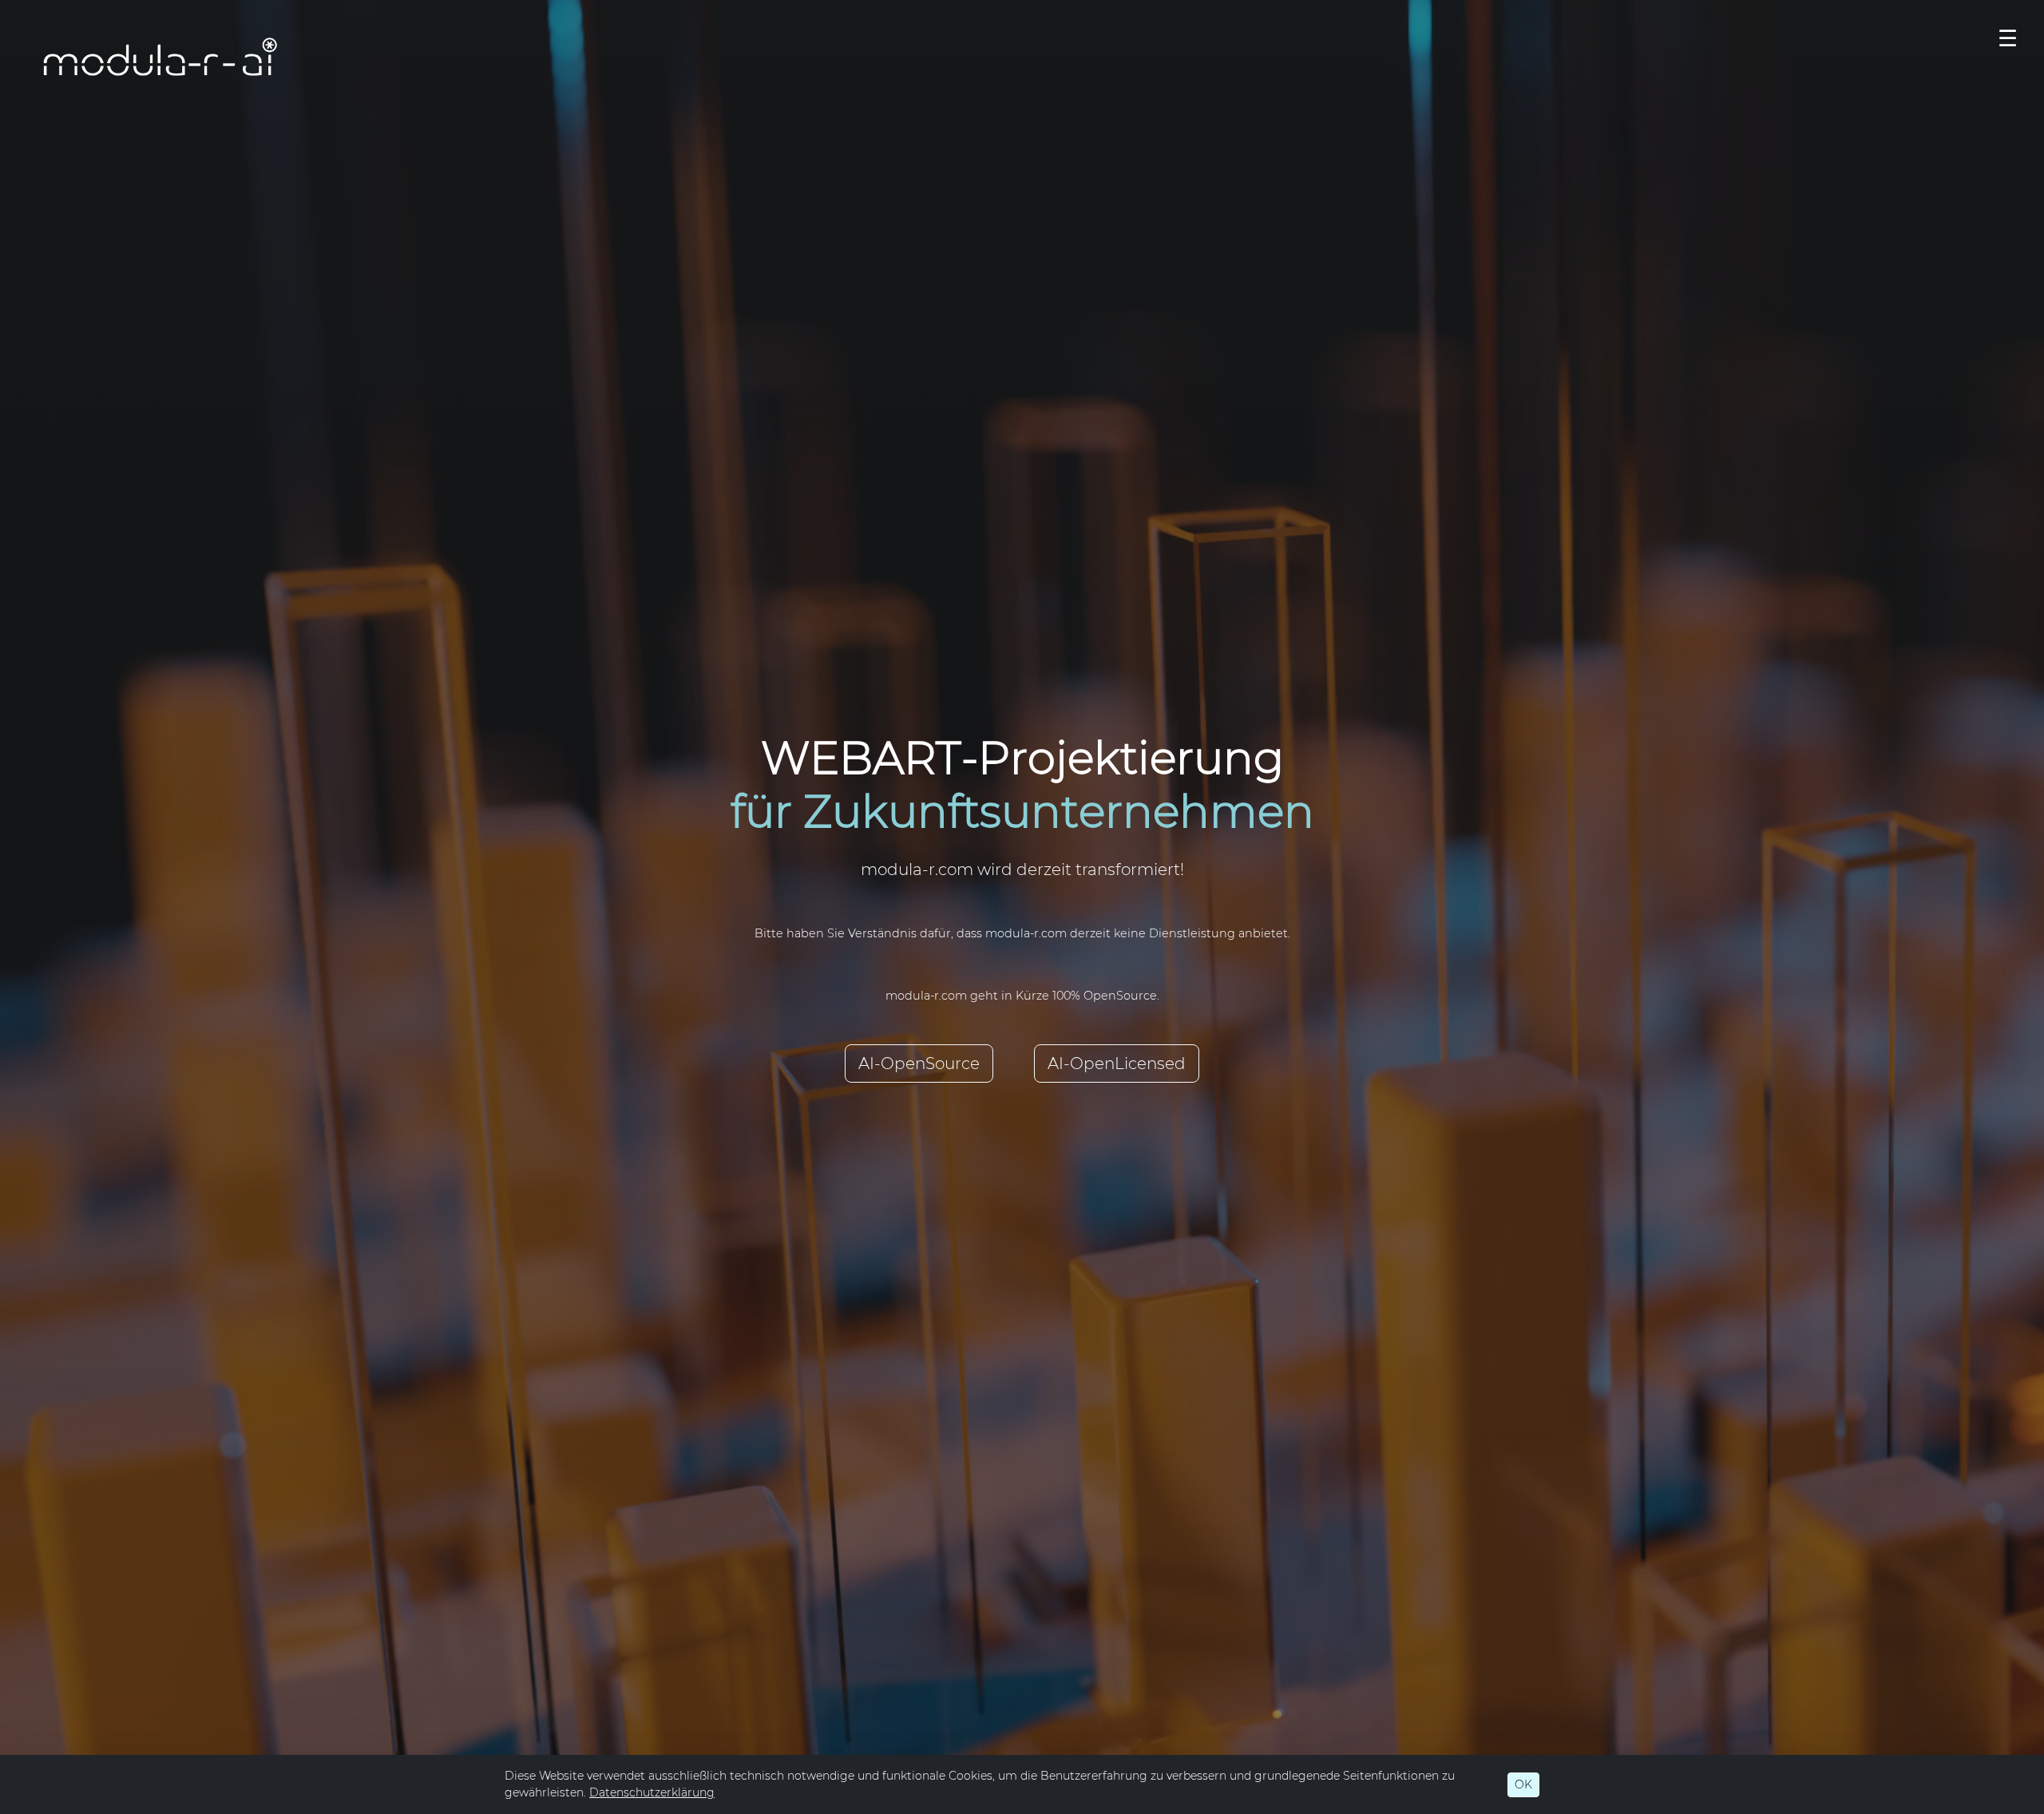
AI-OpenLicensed (1117, 1063)
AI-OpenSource (919, 1063)
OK (1523, 1784)
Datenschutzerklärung (652, 1792)
